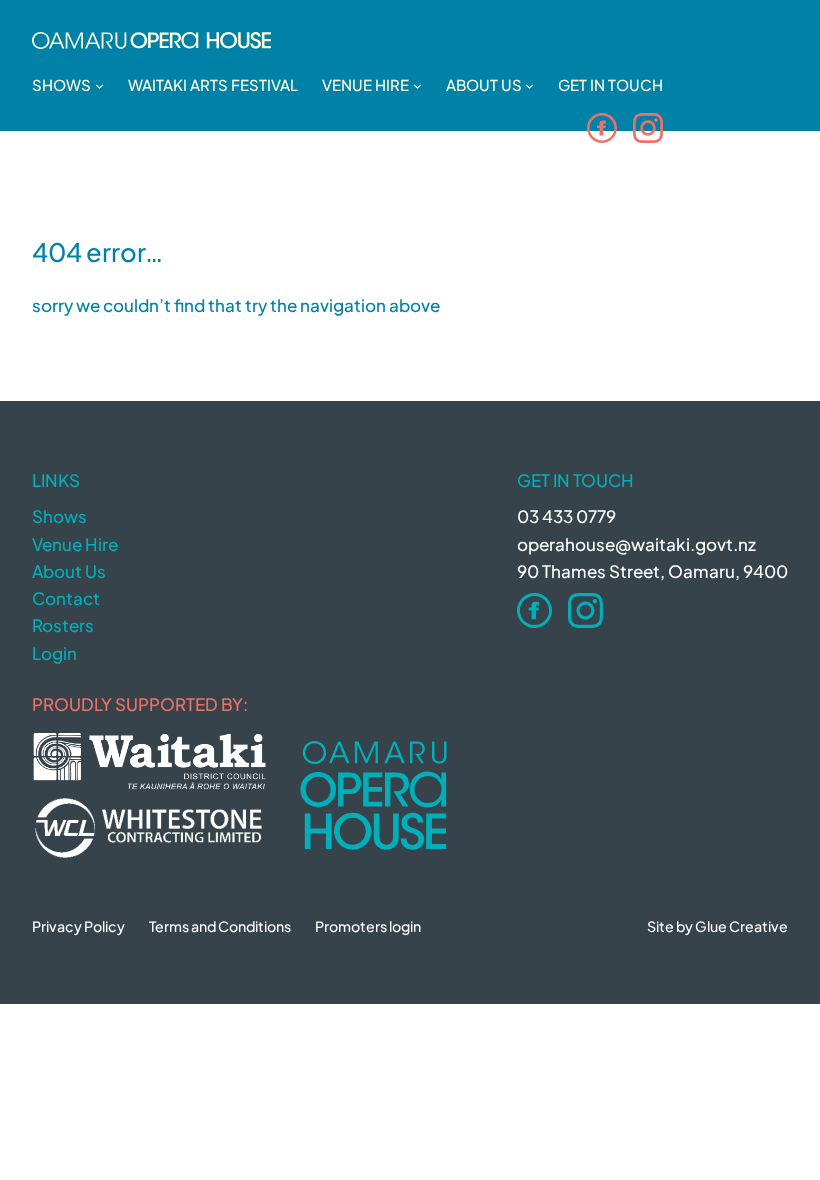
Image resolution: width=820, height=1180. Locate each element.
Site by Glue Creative (717, 926)
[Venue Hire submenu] (417, 85)
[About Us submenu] (529, 85)
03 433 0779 (566, 516)
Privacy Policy (78, 926)
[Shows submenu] (99, 85)
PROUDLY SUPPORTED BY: (140, 704)
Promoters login (368, 926)
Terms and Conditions (220, 926)
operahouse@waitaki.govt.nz (636, 544)
